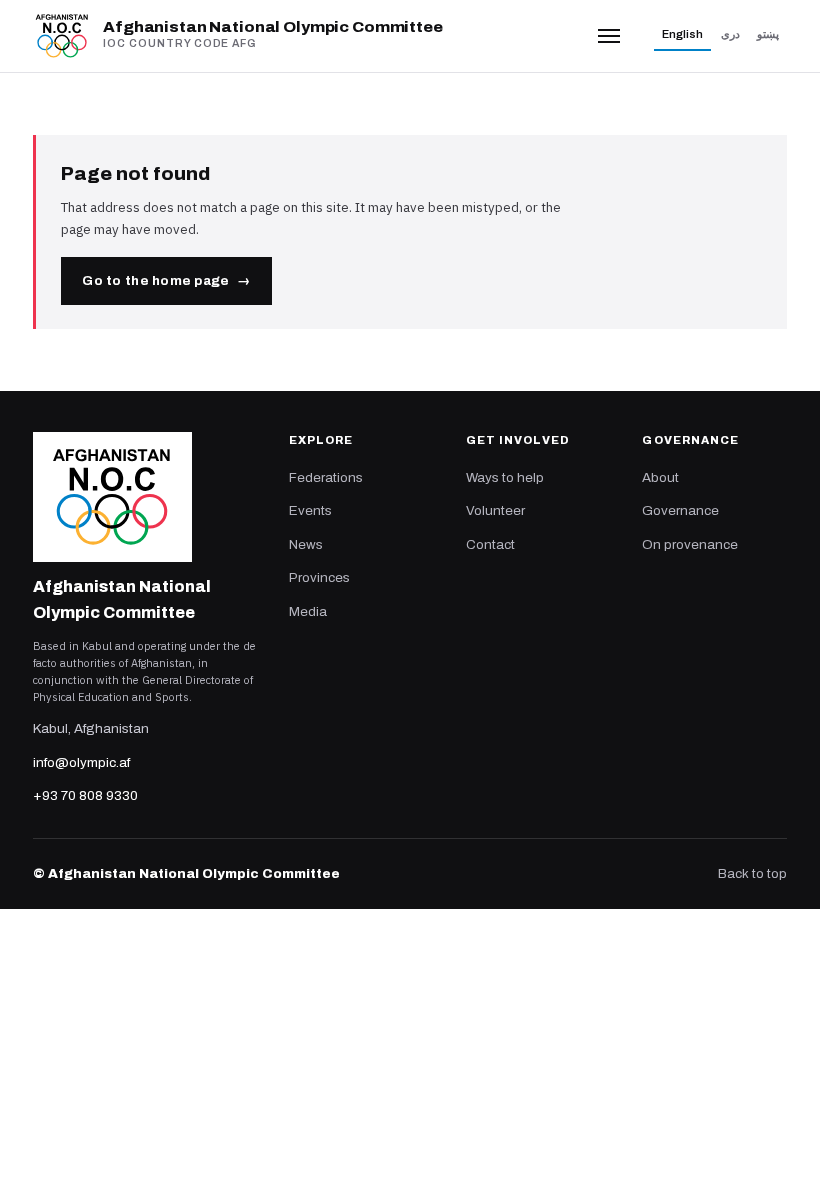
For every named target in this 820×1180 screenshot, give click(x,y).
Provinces (319, 577)
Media (308, 611)
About (660, 477)
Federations (326, 477)
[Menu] (609, 35)
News (306, 544)
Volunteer (495, 510)
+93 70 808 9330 (85, 795)
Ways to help (505, 477)
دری (730, 34)
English (682, 34)
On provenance (690, 544)
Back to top (752, 873)
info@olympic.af (81, 762)
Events (310, 510)
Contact (490, 544)
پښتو (768, 34)
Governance (680, 510)
